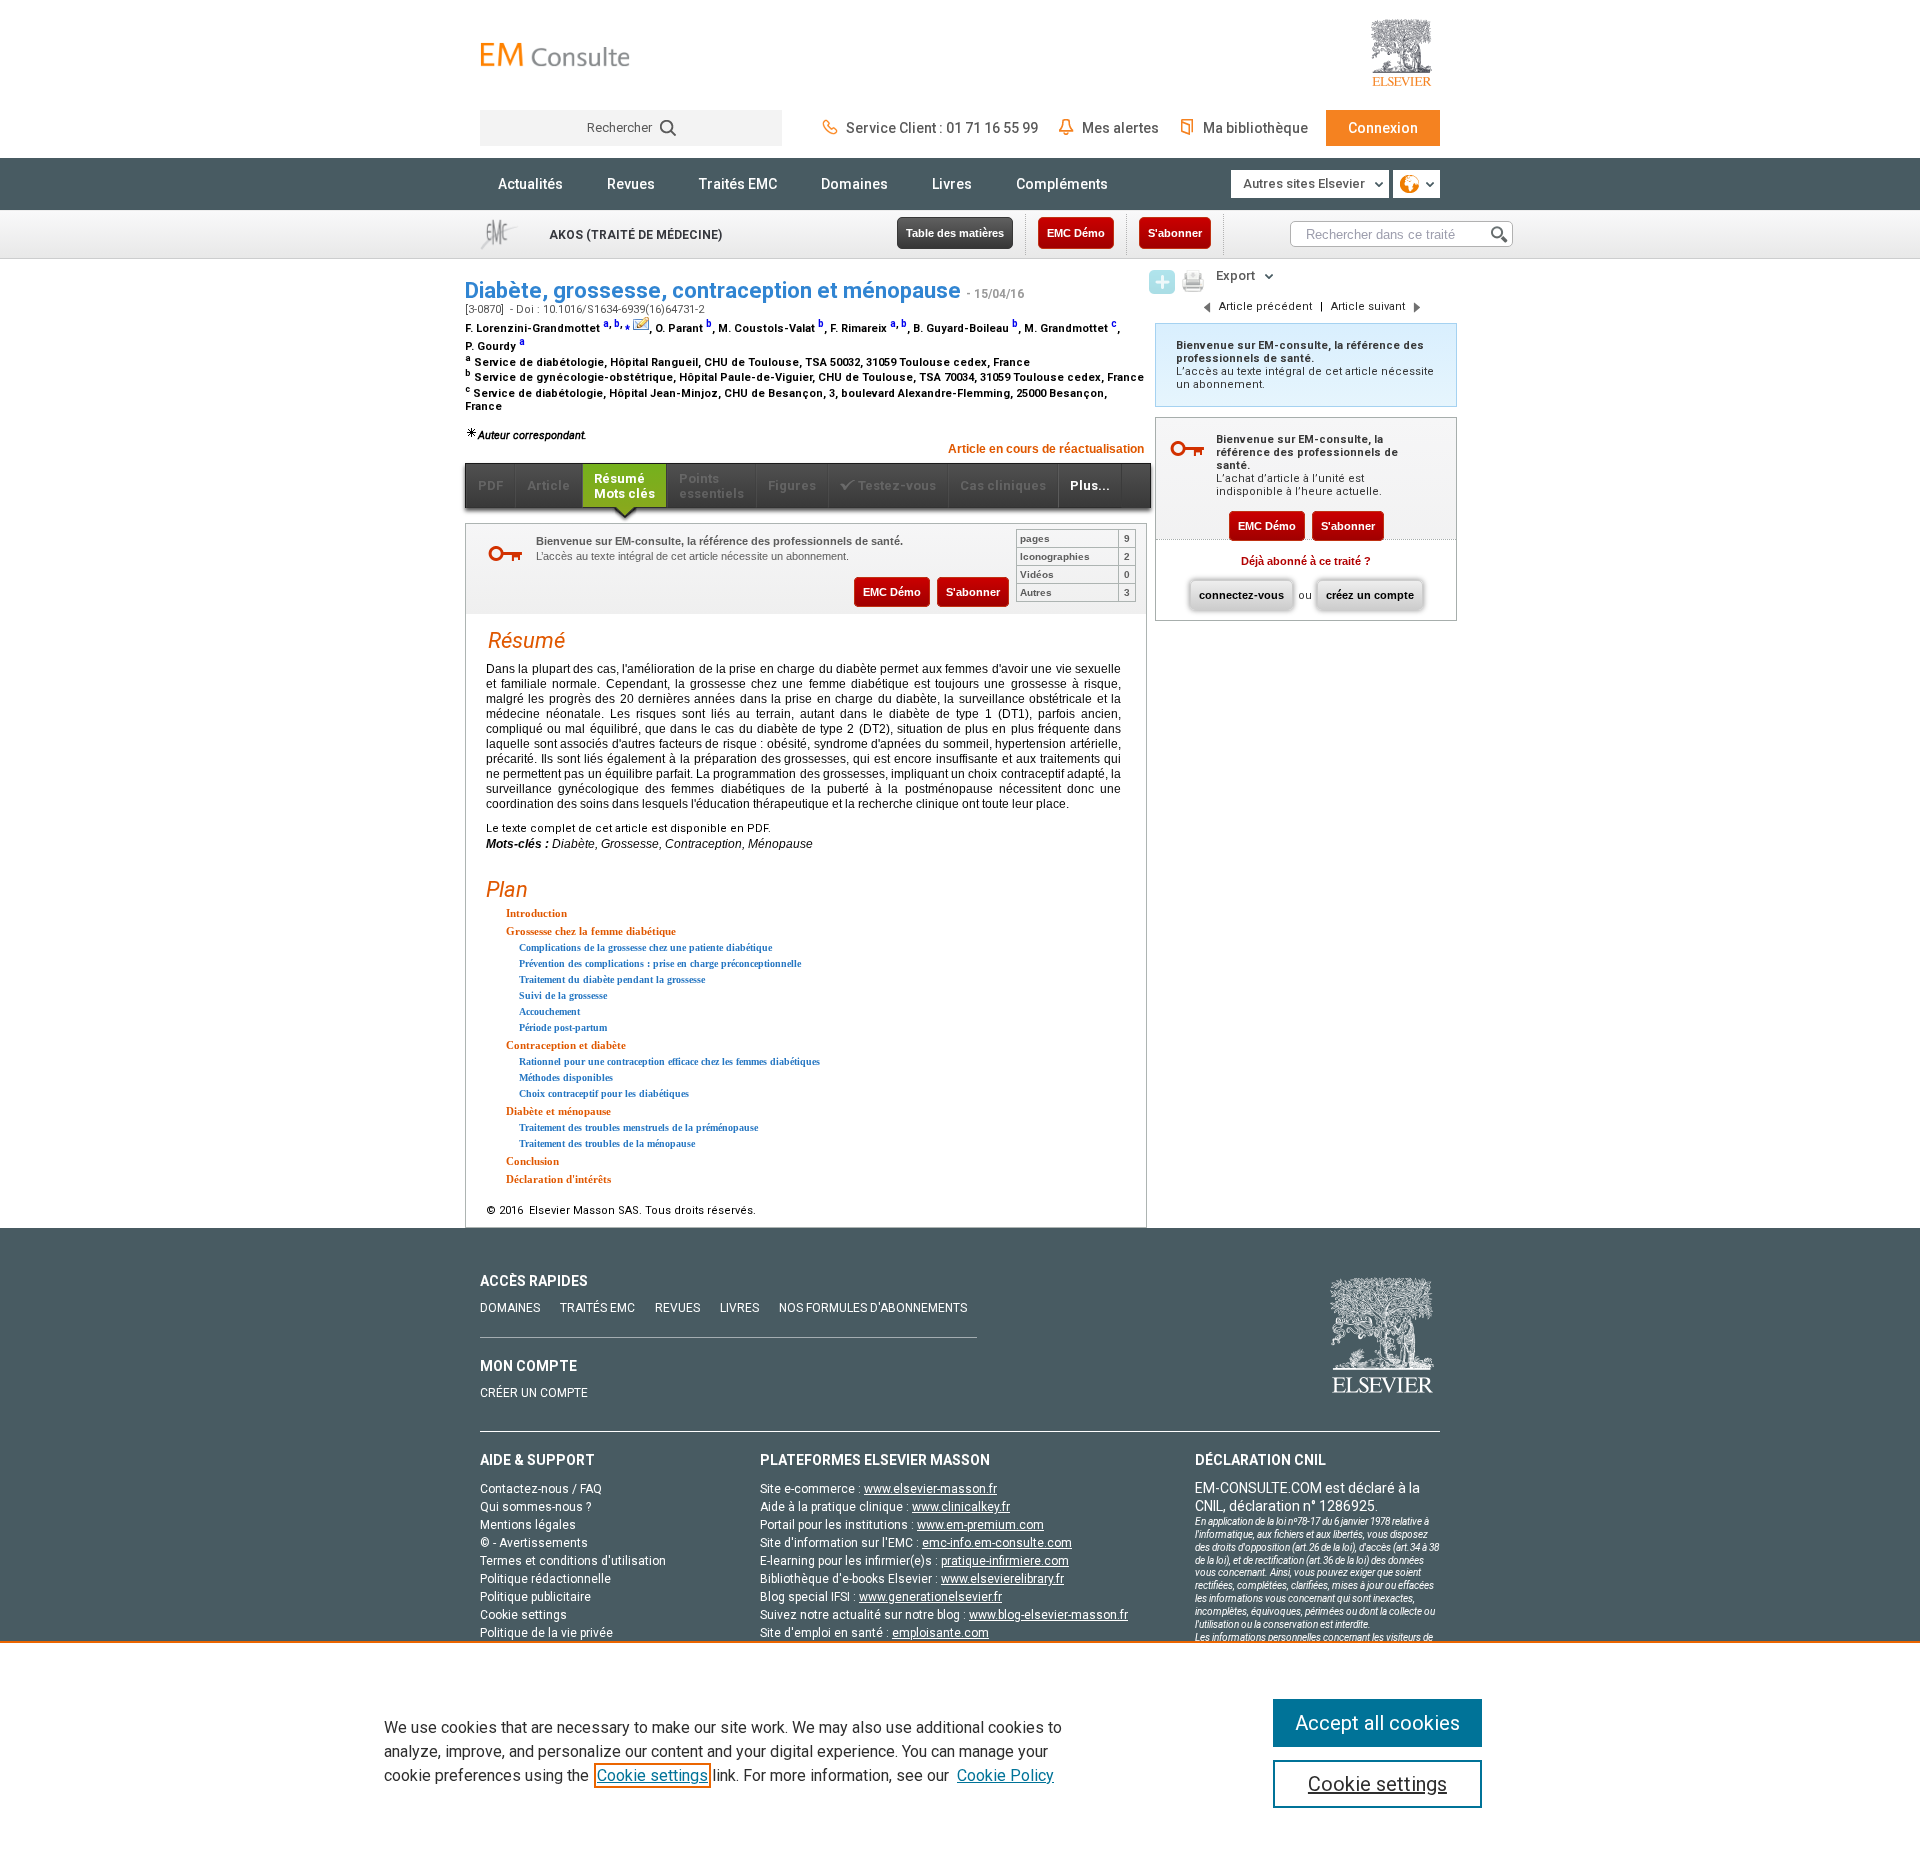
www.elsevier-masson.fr (930, 1489)
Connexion (1383, 128)
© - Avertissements (534, 1543)
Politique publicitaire (535, 1597)
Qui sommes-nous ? (535, 1507)
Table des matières (955, 233)
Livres (952, 184)
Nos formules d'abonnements (873, 1308)
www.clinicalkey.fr (961, 1507)
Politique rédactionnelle (545, 1579)
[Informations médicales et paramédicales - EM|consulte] (555, 54)
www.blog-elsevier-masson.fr (1048, 1615)
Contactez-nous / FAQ (541, 1489)
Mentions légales (528, 1525)
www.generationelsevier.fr (930, 1597)
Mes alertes (1120, 128)
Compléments (1062, 184)
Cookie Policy (1005, 1775)
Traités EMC (738, 184)
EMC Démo (1076, 233)
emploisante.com (940, 1633)
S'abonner (1175, 233)
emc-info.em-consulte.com (997, 1543)
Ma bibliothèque (1255, 128)
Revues (631, 184)
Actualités (530, 184)
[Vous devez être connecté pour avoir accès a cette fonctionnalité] (1162, 282)
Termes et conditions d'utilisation (573, 1561)
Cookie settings (652, 1775)
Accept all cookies (1377, 1723)
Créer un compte (534, 1393)
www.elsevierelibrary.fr (1002, 1579)
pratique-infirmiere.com (1005, 1561)
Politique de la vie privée (546, 1633)
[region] (960, 1751)
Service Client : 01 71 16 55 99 (942, 128)
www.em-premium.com (980, 1525)
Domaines (854, 184)
